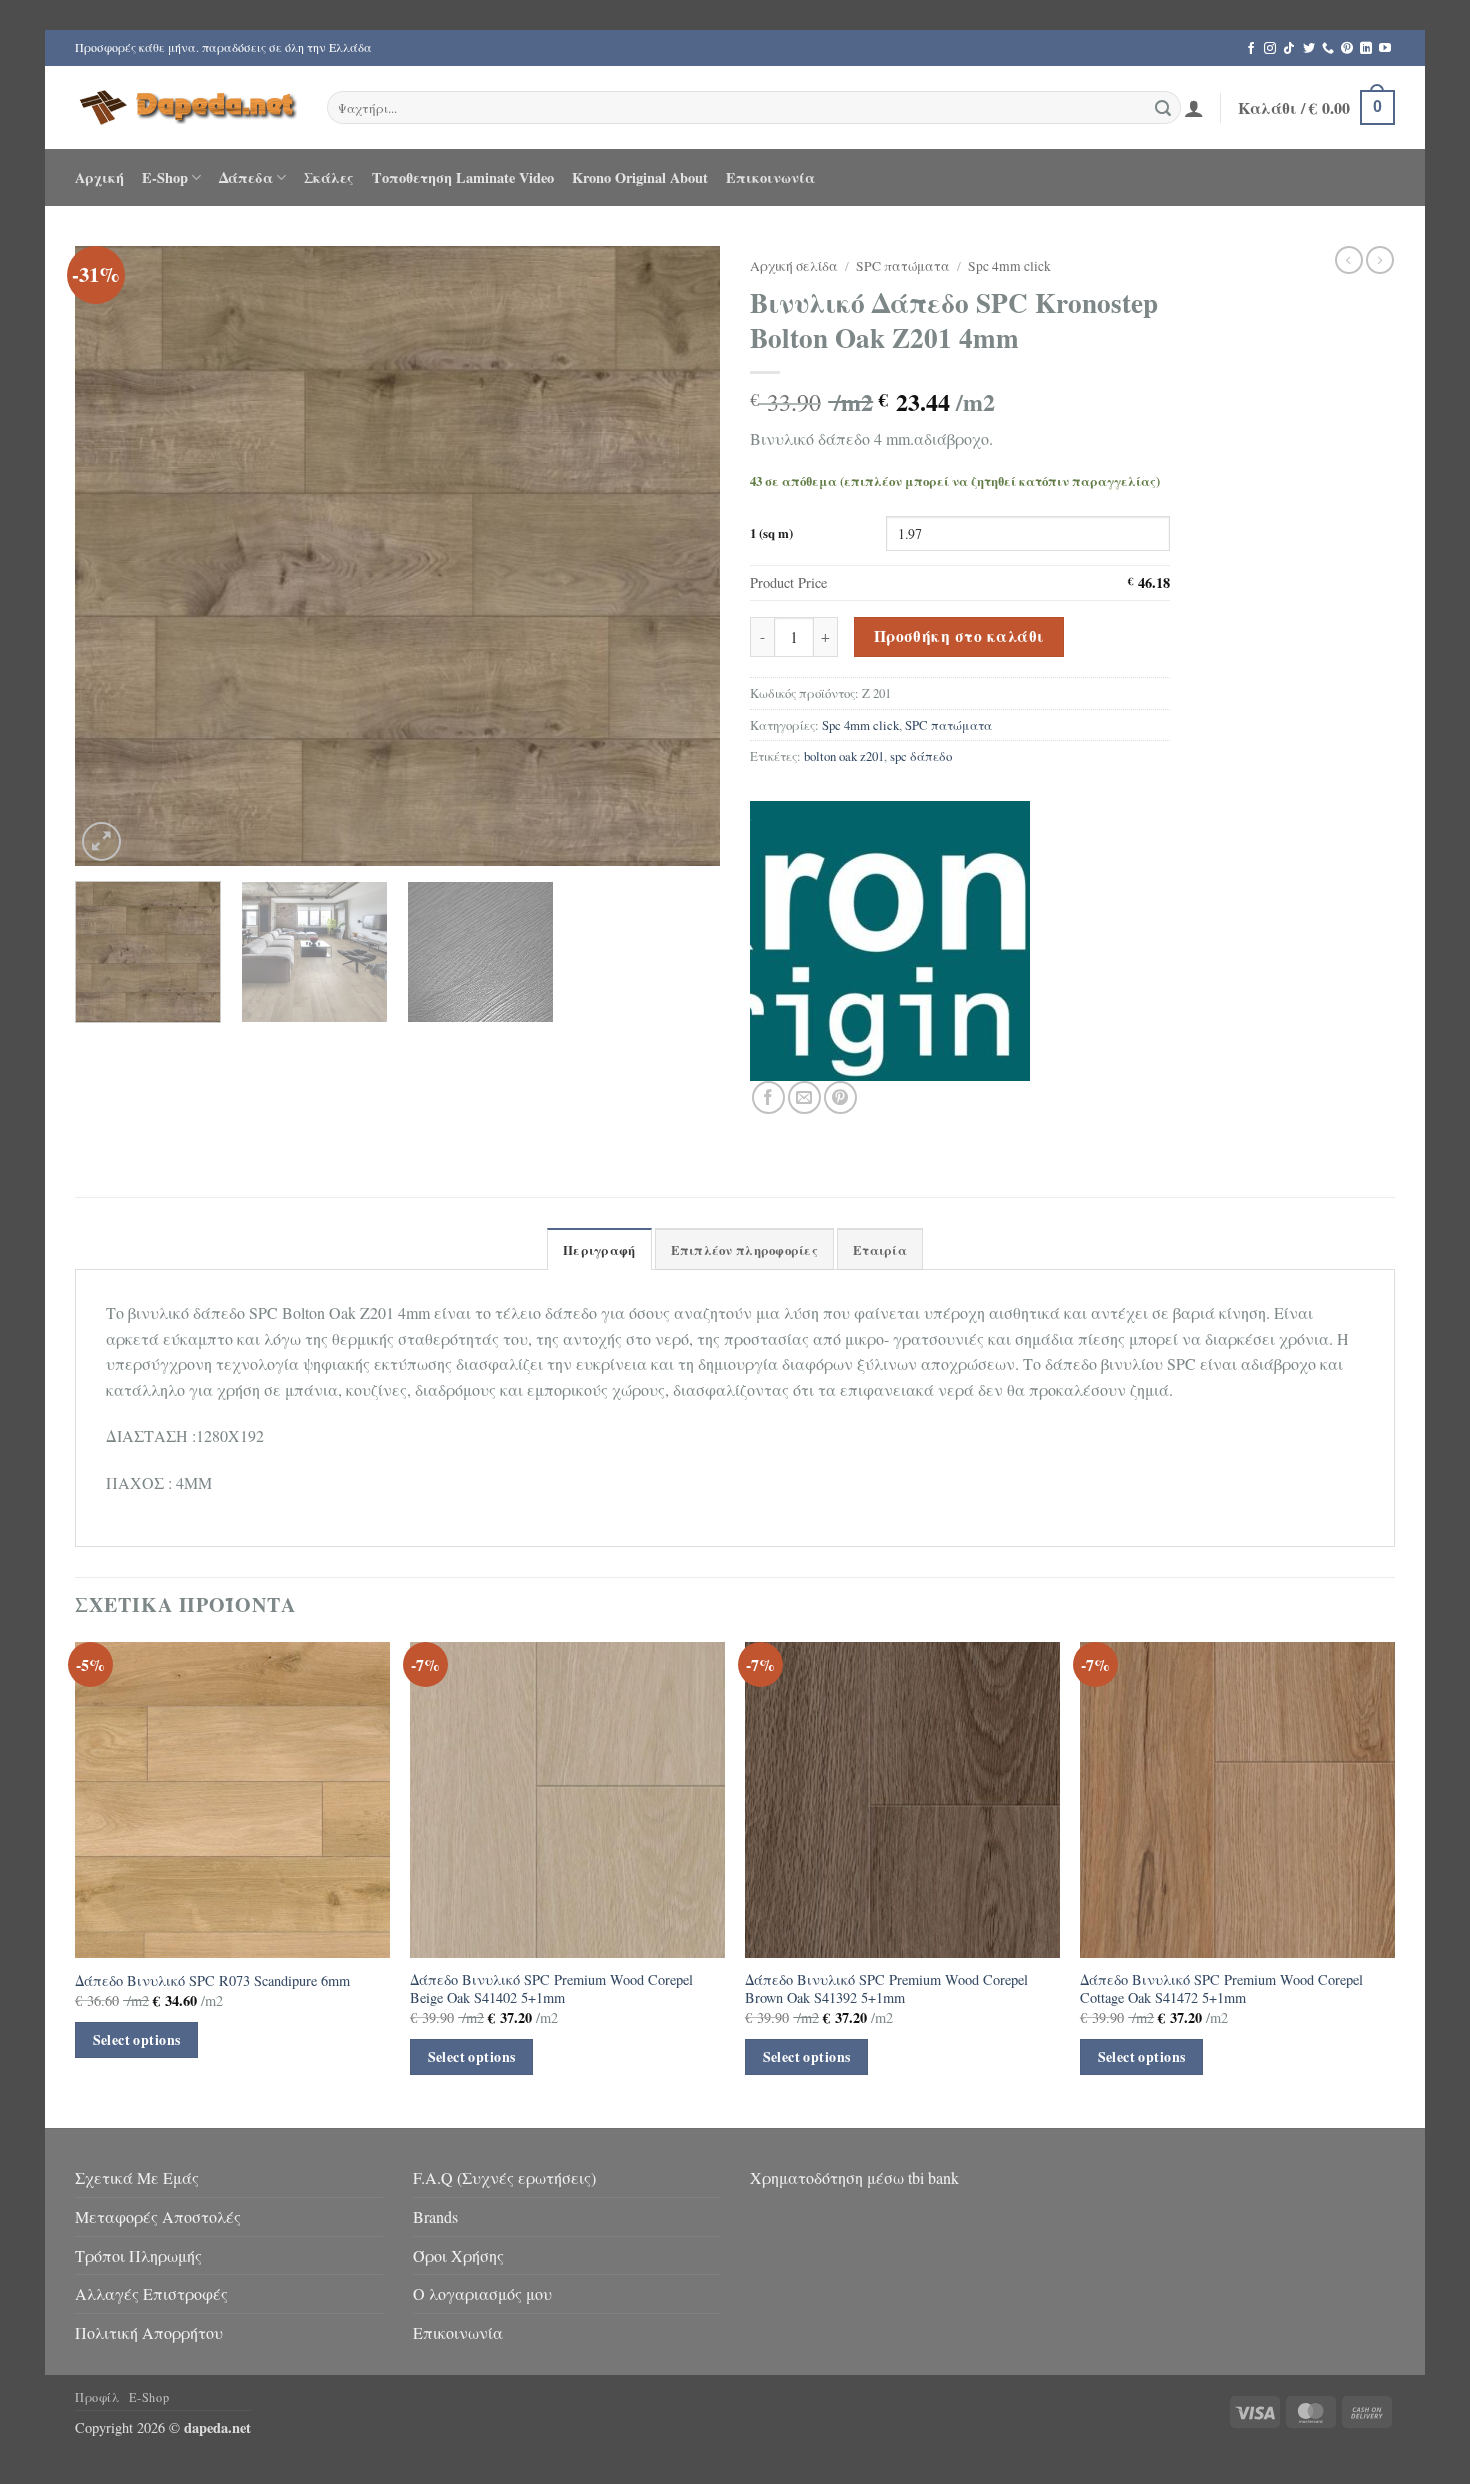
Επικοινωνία (770, 177)
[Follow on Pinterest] (1347, 49)
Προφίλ (97, 2397)
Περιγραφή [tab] (599, 1250)
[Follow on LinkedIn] (1366, 49)
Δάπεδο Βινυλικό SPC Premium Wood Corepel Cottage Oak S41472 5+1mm (1221, 1989)
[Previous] (113, 556)
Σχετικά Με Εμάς (137, 2177)
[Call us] (1328, 49)
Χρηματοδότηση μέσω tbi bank (854, 2177)
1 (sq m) (771, 533)
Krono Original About (640, 177)
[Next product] (1349, 260)
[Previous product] (1380, 260)
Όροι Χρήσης (458, 2255)
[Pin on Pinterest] (840, 1097)
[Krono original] (890, 941)
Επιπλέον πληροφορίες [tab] (744, 1250)
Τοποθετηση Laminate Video (463, 177)
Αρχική (99, 177)
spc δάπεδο (921, 756)
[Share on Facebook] (768, 1097)
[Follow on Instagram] (1270, 49)
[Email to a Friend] (804, 1097)
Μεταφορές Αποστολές (158, 2216)
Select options (137, 2039)
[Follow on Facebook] (1251, 49)
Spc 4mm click (1009, 266)
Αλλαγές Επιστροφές (151, 2293)
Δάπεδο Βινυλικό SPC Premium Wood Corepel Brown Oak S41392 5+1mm (886, 1989)
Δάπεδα (246, 177)
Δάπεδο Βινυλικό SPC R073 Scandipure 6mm (212, 1981)
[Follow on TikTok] (1289, 49)
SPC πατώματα (903, 266)
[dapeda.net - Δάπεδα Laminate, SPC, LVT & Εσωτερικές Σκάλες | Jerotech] (186, 107)
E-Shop (165, 177)
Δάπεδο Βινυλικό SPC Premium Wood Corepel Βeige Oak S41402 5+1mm (551, 1989)
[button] (1194, 108)
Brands (435, 2216)
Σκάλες (329, 177)
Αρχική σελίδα (794, 266)
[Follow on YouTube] (1385, 49)
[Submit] (1163, 108)
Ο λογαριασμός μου (482, 2293)
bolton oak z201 (844, 756)
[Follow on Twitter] (1309, 49)
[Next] (682, 556)
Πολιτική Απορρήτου (149, 2332)
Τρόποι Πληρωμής (138, 2255)
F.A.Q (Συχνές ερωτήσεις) (504, 2177)
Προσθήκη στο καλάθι (959, 636)
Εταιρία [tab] (880, 1250)
